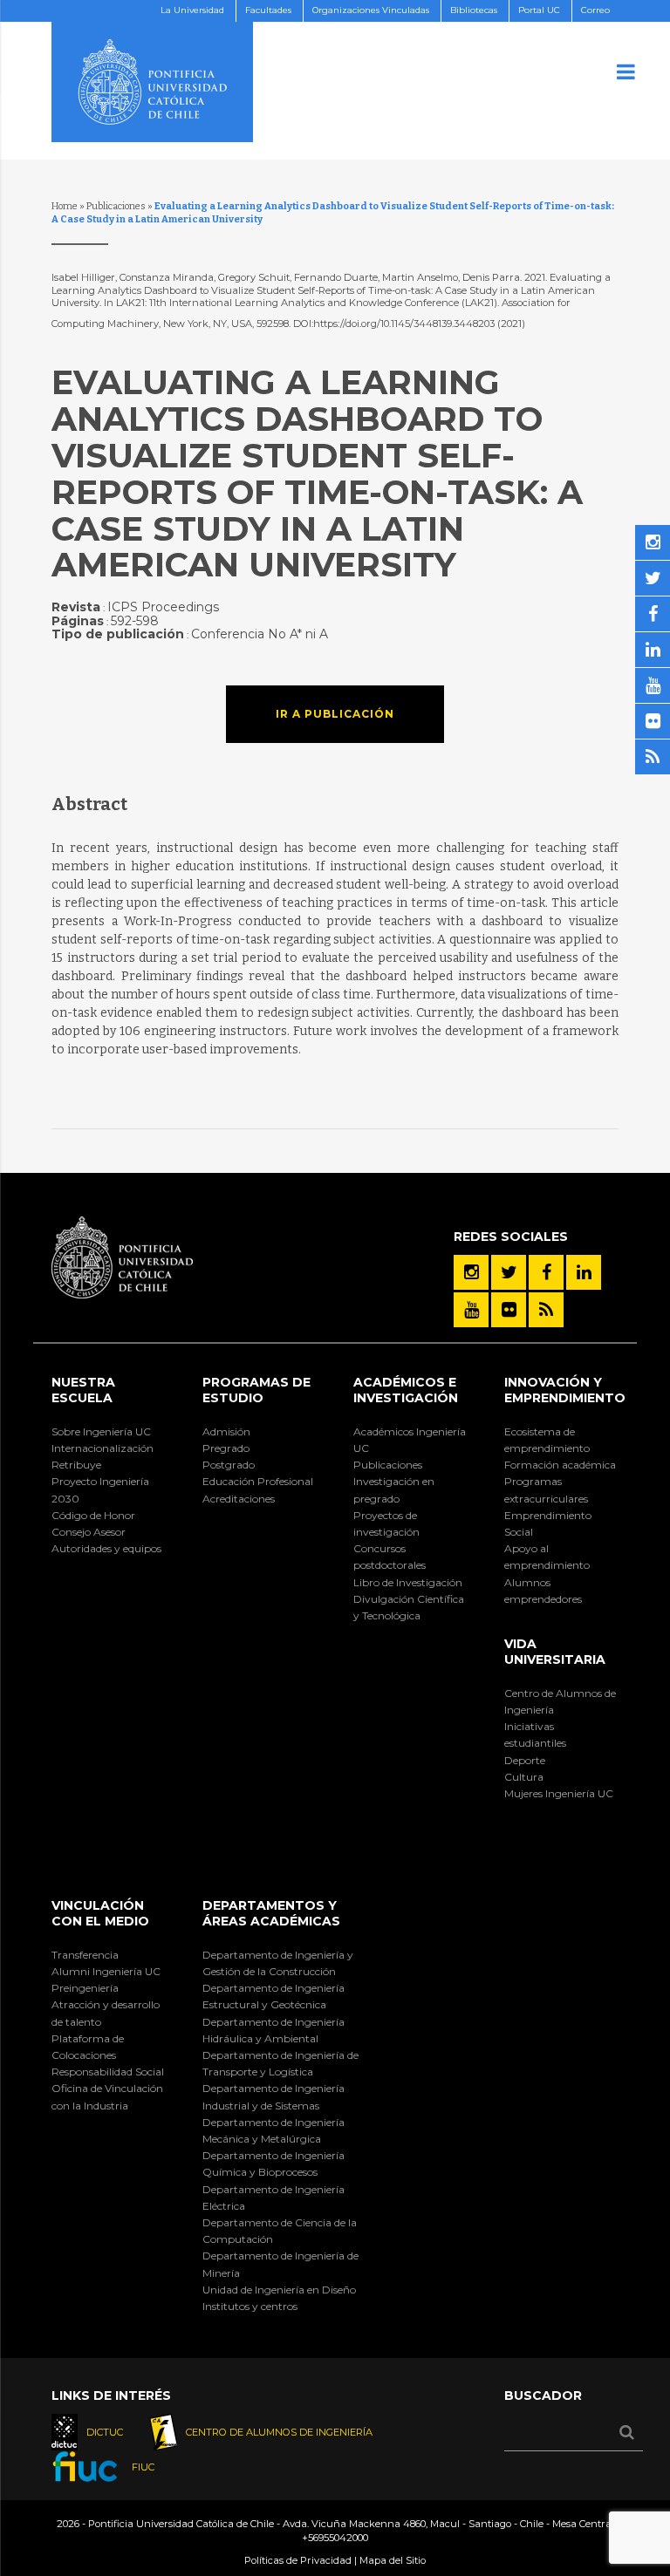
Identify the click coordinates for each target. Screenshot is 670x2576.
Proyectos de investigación (386, 1523)
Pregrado (226, 1448)
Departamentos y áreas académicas (271, 1913)
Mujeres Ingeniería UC (559, 1793)
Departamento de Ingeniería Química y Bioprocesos (273, 2164)
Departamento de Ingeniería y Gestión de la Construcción (278, 1963)
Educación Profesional (258, 1481)
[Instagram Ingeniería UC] (471, 1272)
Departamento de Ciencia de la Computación (280, 2231)
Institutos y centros (250, 2306)
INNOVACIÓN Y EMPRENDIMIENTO (565, 1390)
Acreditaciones (239, 1499)
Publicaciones (116, 206)
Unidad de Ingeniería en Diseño (279, 2290)
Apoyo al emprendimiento (547, 1557)
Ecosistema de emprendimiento (547, 1440)
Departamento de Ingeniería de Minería (280, 2264)
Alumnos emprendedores (543, 1591)
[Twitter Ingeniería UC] (509, 1272)
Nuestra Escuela (83, 1390)
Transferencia (85, 1955)
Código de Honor (93, 1515)
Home (65, 206)
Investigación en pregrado (394, 1489)
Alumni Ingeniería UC (106, 1971)
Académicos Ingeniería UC (410, 1440)
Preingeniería (85, 1988)
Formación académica (560, 1465)
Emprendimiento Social (548, 1523)
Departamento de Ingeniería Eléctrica (273, 2198)
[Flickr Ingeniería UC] (509, 1310)
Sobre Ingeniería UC (101, 1431)
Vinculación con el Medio (100, 1913)
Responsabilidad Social (108, 2072)
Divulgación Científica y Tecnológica (409, 1607)
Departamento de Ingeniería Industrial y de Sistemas (273, 2096)
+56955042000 (335, 2538)
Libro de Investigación (408, 1582)
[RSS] (546, 1310)
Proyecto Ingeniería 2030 (100, 1489)
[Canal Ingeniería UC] (471, 1310)
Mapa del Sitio (393, 2560)
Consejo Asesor (89, 1532)
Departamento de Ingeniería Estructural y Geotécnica (273, 1996)
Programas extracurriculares (546, 1489)
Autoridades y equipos (106, 1548)
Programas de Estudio (256, 1390)
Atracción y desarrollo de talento (106, 2013)
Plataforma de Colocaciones (88, 2047)
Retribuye (76, 1465)
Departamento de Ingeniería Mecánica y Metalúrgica (273, 2130)
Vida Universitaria (555, 1652)
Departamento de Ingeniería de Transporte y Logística (280, 2063)
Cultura (524, 1777)
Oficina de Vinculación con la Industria (107, 2096)
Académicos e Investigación (406, 1390)
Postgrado (229, 1465)
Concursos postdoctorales (390, 1557)
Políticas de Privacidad (298, 2560)
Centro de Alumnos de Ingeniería (560, 1701)
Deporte (525, 1760)
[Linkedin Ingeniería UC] (584, 1272)
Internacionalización (103, 1448)
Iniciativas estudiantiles (535, 1734)
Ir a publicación (335, 714)
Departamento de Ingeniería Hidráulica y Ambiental (273, 2030)
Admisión (226, 1431)
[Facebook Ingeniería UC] (546, 1272)
